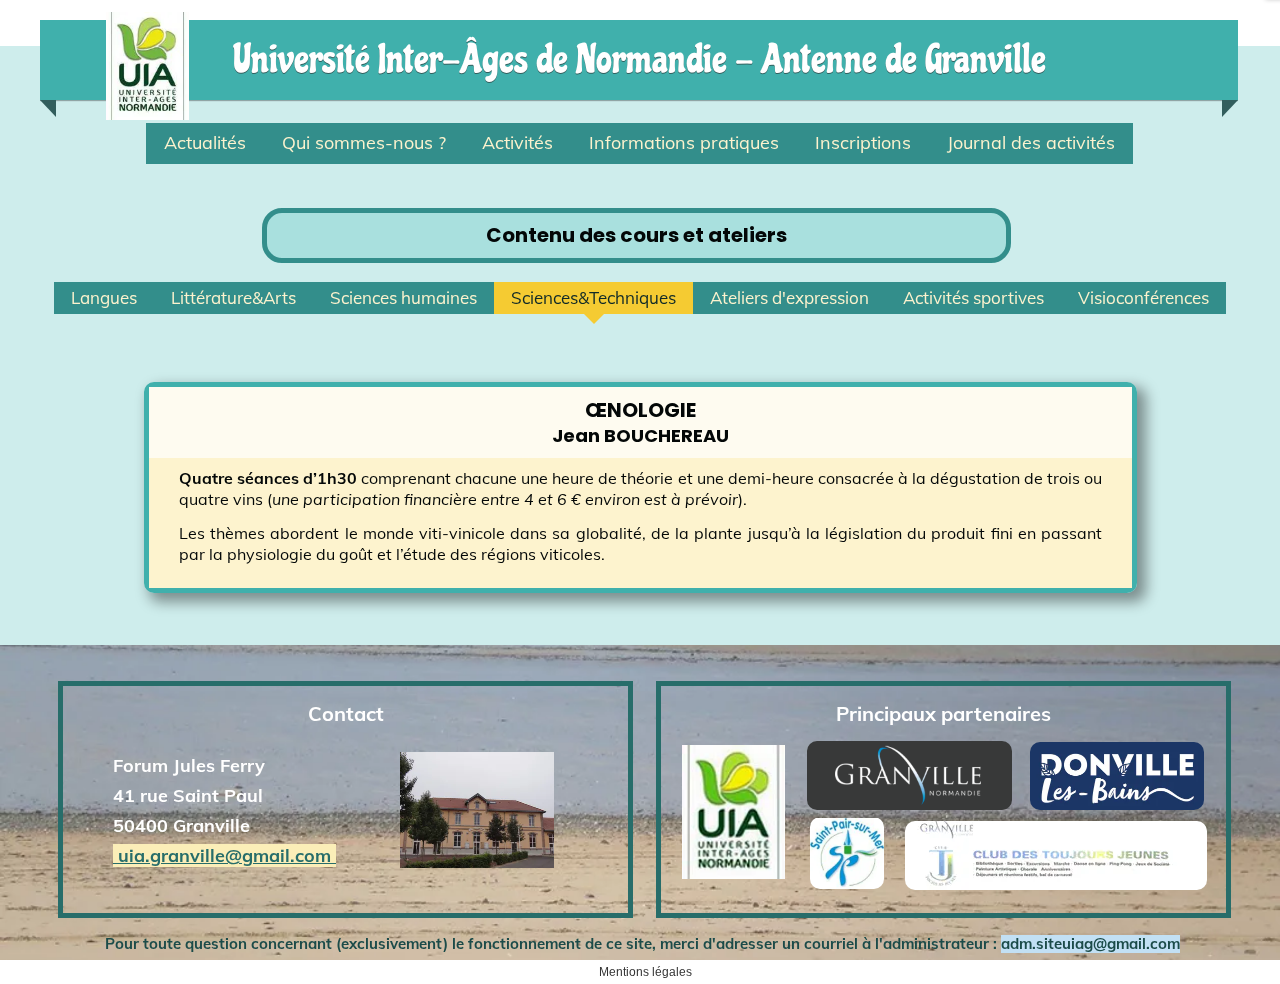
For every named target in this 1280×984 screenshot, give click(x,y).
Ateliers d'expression (789, 297)
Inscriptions (863, 142)
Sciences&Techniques (593, 297)
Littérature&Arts (233, 297)
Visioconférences (1143, 297)
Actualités (205, 142)
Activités (517, 142)
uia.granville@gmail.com (224, 855)
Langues (104, 297)
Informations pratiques (684, 142)
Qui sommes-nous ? (364, 142)
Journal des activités (1031, 142)
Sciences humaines (403, 297)
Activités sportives (973, 297)
